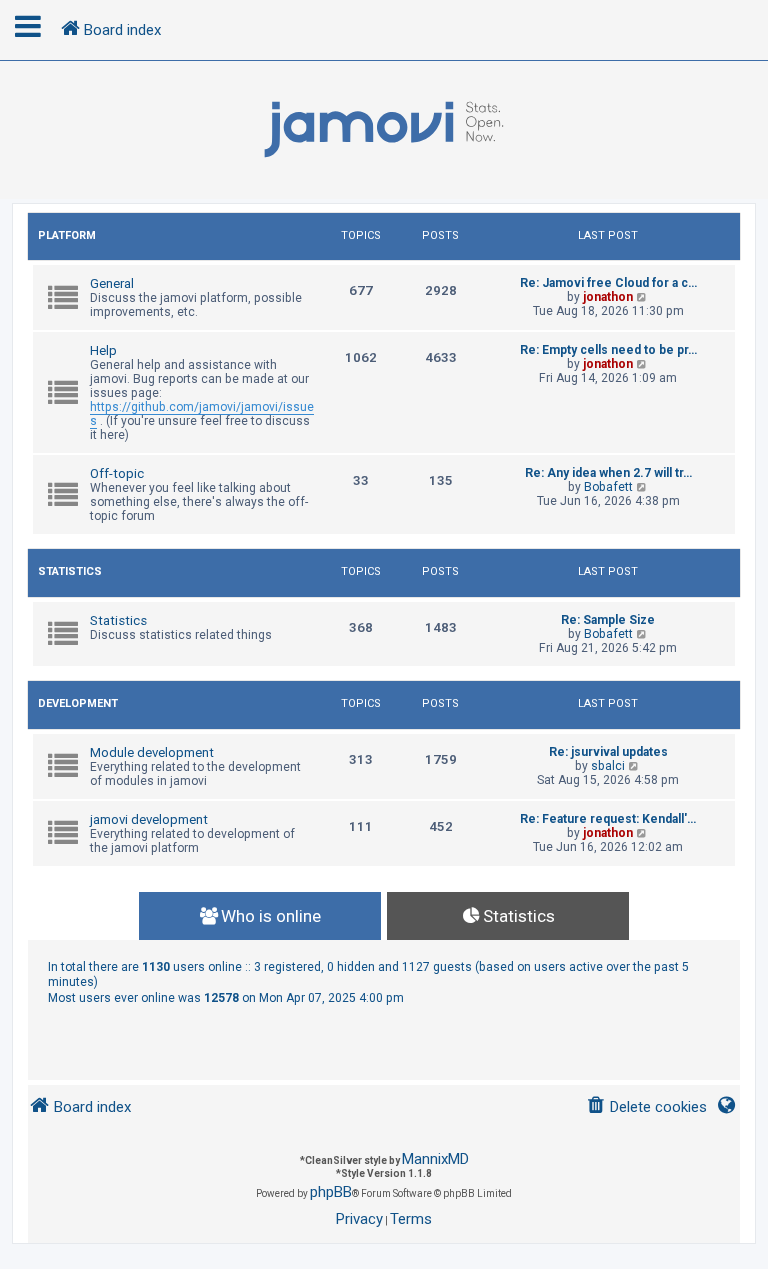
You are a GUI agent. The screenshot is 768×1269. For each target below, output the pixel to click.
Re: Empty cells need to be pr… (608, 350)
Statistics (70, 571)
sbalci (608, 766)
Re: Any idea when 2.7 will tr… (608, 473)
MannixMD (435, 1159)
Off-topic (117, 473)
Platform (67, 235)
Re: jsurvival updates (608, 752)
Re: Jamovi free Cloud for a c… (608, 283)
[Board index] (384, 130)
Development (78, 703)
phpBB (331, 1192)
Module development (152, 752)
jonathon (608, 297)
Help (103, 350)
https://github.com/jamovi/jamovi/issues (202, 414)
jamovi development (149, 819)
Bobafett (608, 487)
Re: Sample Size (608, 620)
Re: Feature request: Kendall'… (608, 819)
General (112, 283)
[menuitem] (646, 1107)
